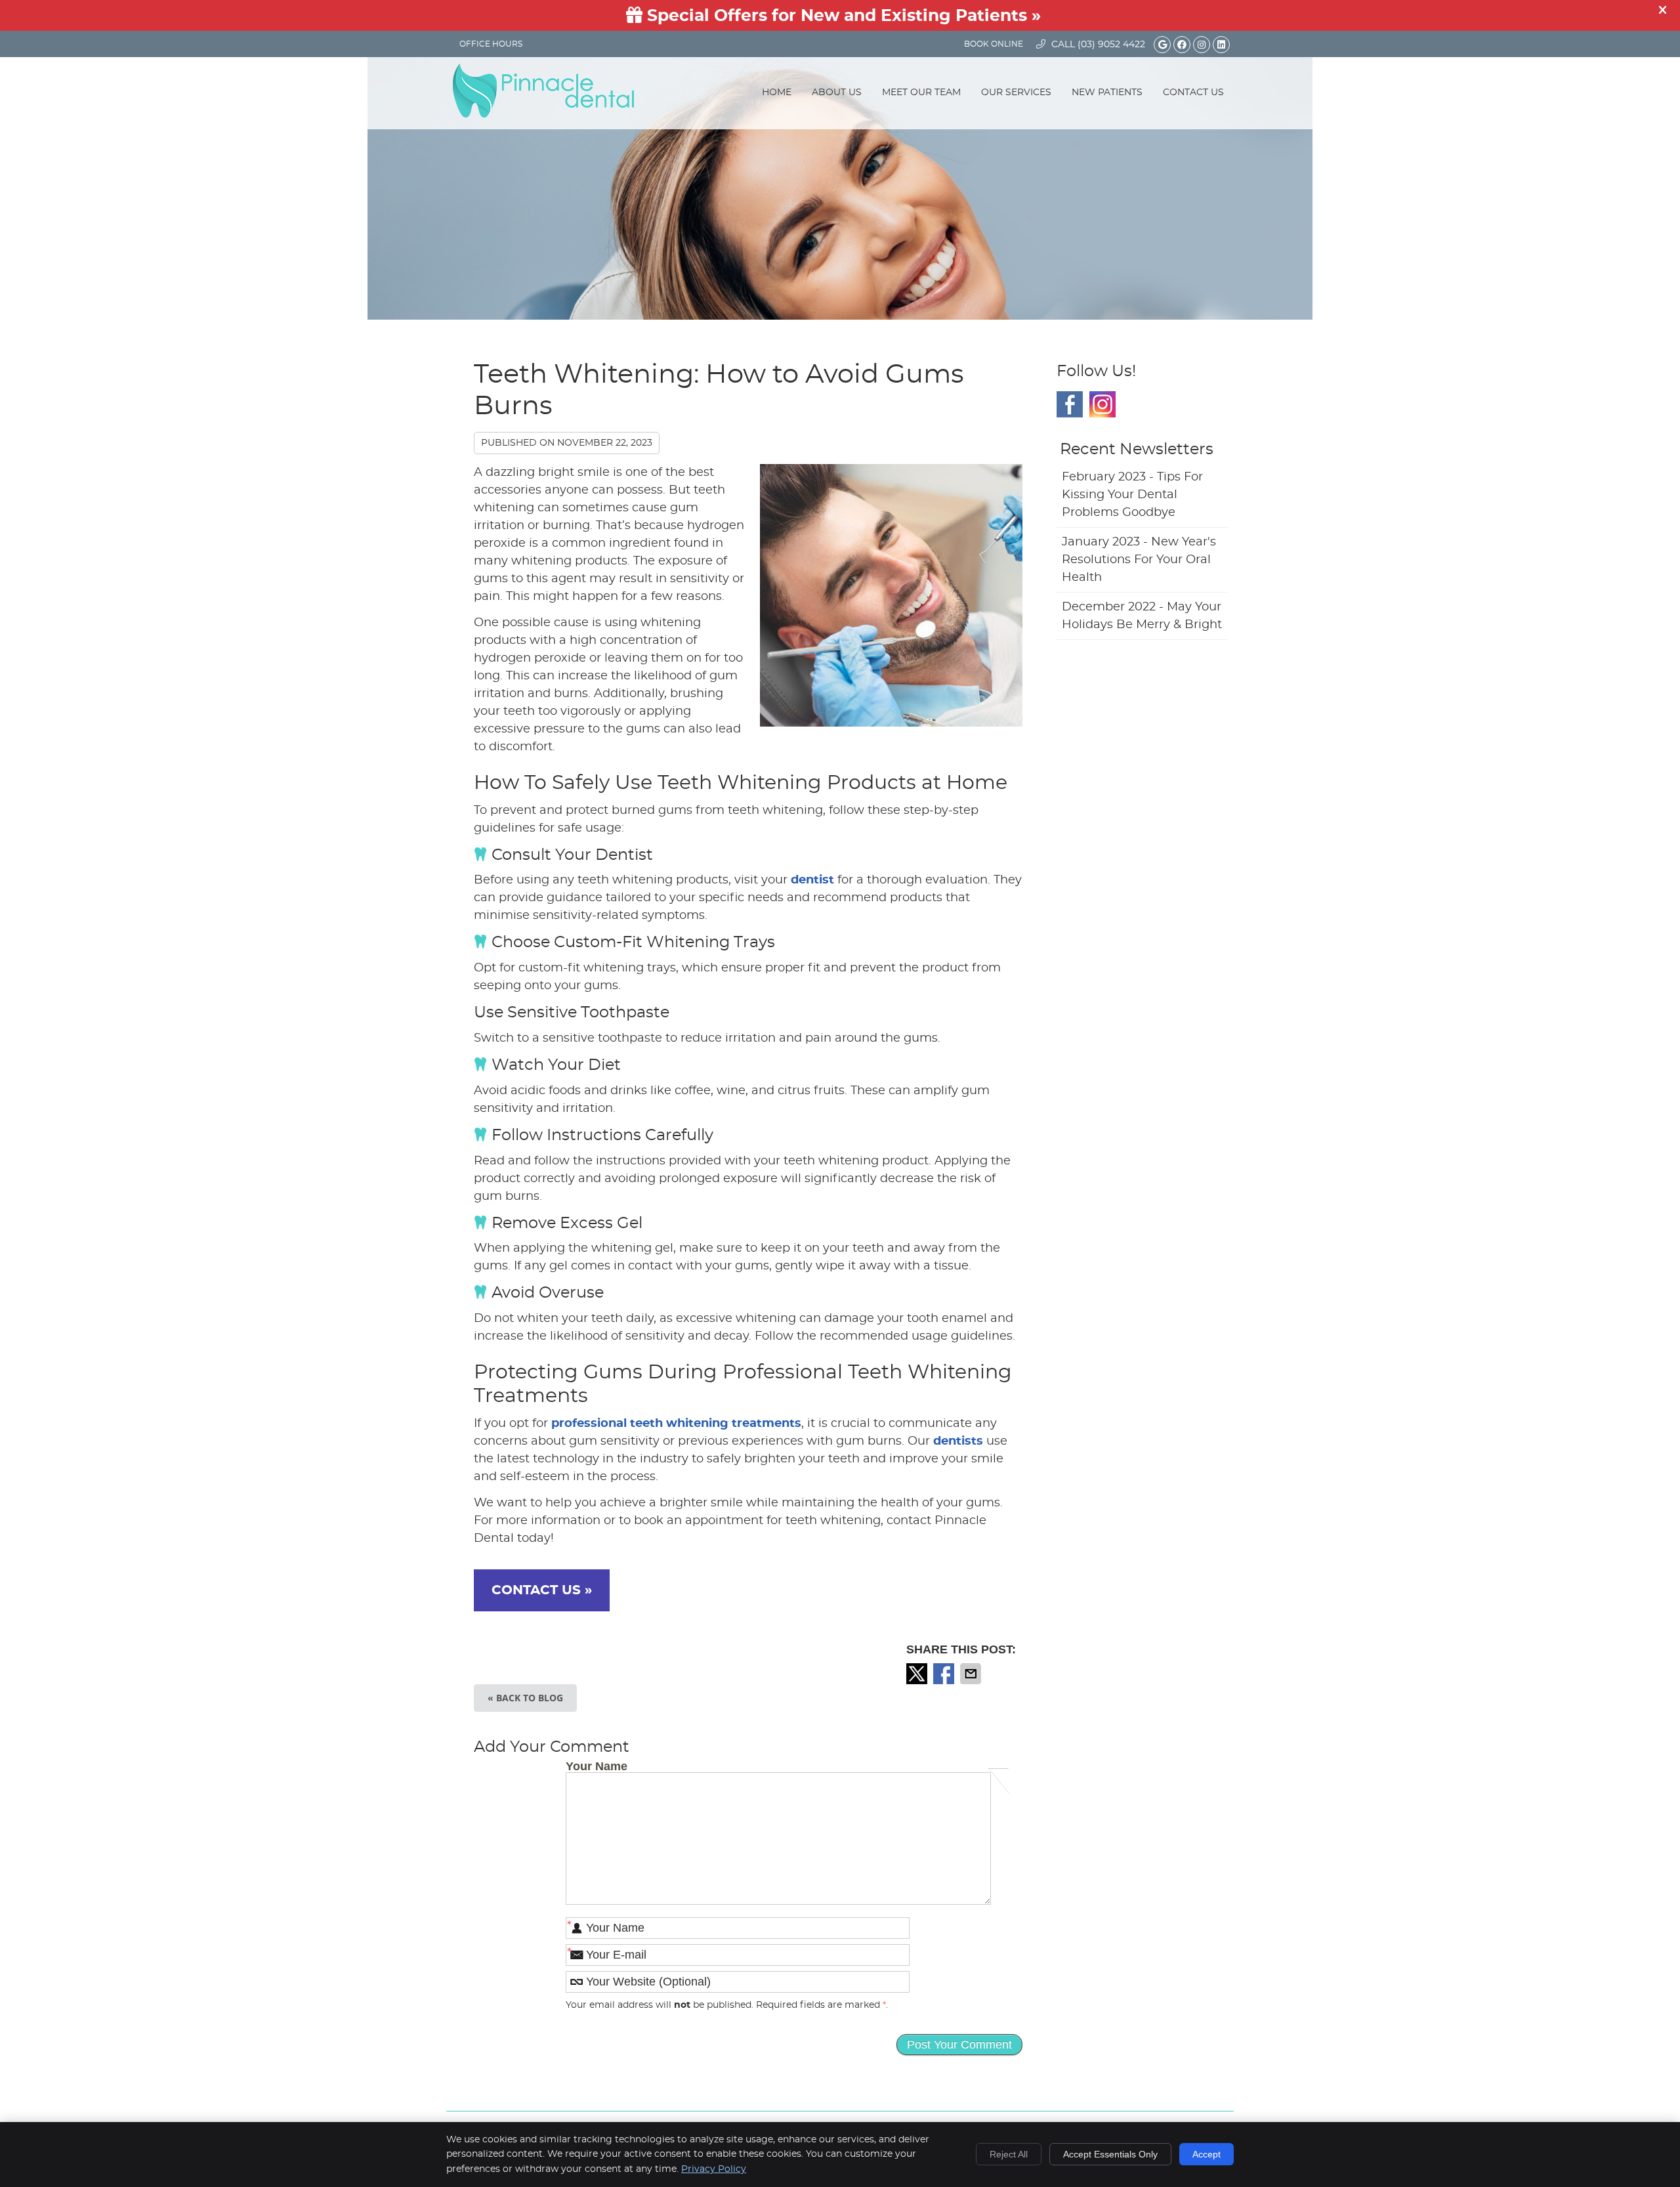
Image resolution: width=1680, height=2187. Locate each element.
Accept (1207, 2154)
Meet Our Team (921, 93)
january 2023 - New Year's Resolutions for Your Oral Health (1139, 560)
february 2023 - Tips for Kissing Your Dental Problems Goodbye (1132, 495)
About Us (837, 93)
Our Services (1016, 93)
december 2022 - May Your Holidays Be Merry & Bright (1142, 616)
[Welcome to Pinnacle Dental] (543, 114)
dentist (812, 880)
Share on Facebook (945, 1674)
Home (777, 93)
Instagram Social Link (1102, 404)
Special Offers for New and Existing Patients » (842, 16)
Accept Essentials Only (1110, 2154)
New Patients (1107, 93)
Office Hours (491, 44)
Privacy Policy (714, 2169)
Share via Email (972, 1674)
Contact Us (1193, 93)
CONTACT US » (542, 1590)
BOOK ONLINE (994, 44)
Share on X (918, 1674)
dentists (958, 1441)
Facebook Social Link (1070, 404)
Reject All (1009, 2154)
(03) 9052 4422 (1111, 45)
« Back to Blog (525, 1698)
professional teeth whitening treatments (676, 1424)
